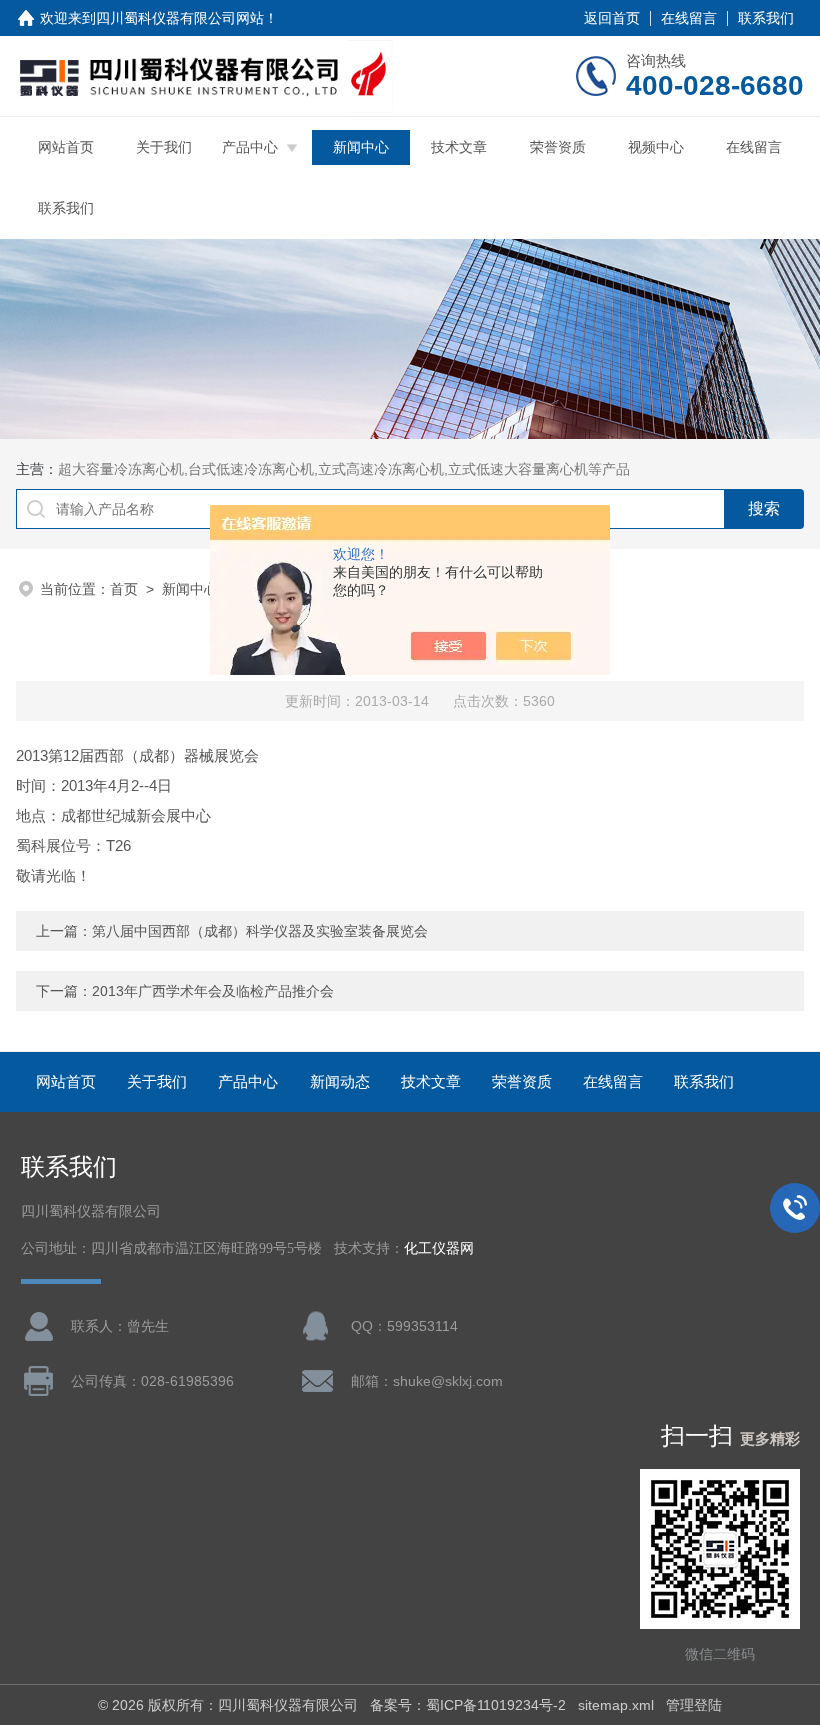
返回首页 (612, 18)
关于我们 (164, 147)
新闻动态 (340, 1081)
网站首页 (66, 147)
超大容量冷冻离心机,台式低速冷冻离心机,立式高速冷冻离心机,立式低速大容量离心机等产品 (344, 469)
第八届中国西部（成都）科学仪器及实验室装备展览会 (260, 931)
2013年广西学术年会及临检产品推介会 (213, 991)
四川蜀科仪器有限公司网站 (180, 18)
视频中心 (656, 147)
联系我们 (766, 18)
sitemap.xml (616, 1705)
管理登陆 (694, 1705)
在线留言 (689, 18)
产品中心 (250, 147)
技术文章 (459, 147)
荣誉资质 (558, 147)
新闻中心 (361, 147)
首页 (124, 589)
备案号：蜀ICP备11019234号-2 (468, 1705)
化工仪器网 (439, 1248)
